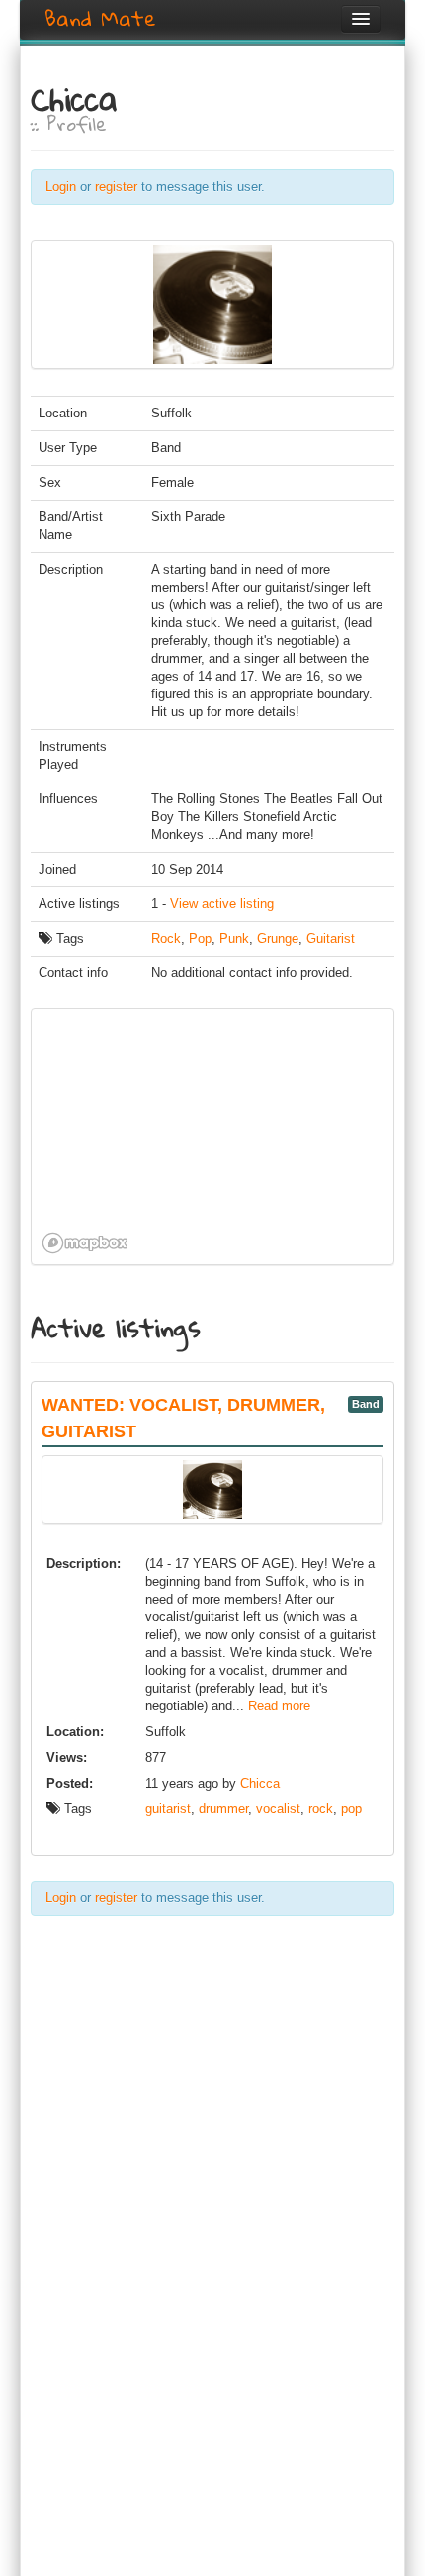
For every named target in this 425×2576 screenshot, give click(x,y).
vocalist (278, 1809)
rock (321, 1809)
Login (61, 186)
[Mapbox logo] (85, 1243)
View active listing (222, 904)
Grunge (278, 938)
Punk (234, 938)
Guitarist (331, 938)
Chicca (260, 1783)
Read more (279, 1706)
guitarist (168, 1809)
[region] (179, 1137)
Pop (200, 938)
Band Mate (100, 19)
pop (351, 1809)
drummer (223, 1809)
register (116, 186)
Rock (166, 938)
